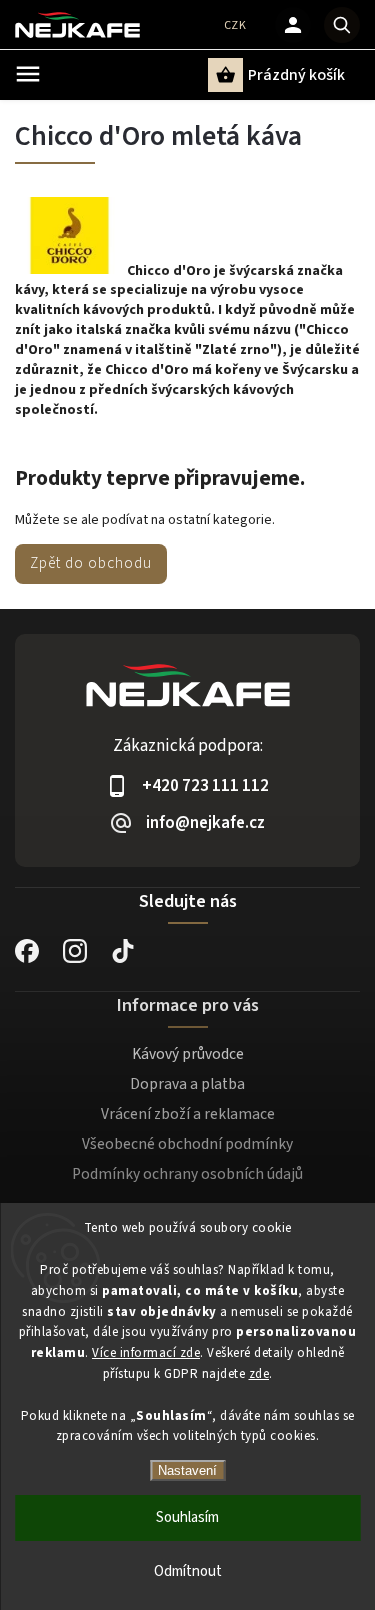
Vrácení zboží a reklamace (188, 1114)
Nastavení (187, 1470)
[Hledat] (342, 25)
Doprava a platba (187, 1084)
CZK (235, 25)
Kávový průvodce (188, 1054)
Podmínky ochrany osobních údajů (187, 1174)
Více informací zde (146, 1353)
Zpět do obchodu (91, 563)
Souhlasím (187, 1517)
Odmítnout (188, 1571)
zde (259, 1374)
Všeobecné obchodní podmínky (187, 1144)
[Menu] (28, 74)
